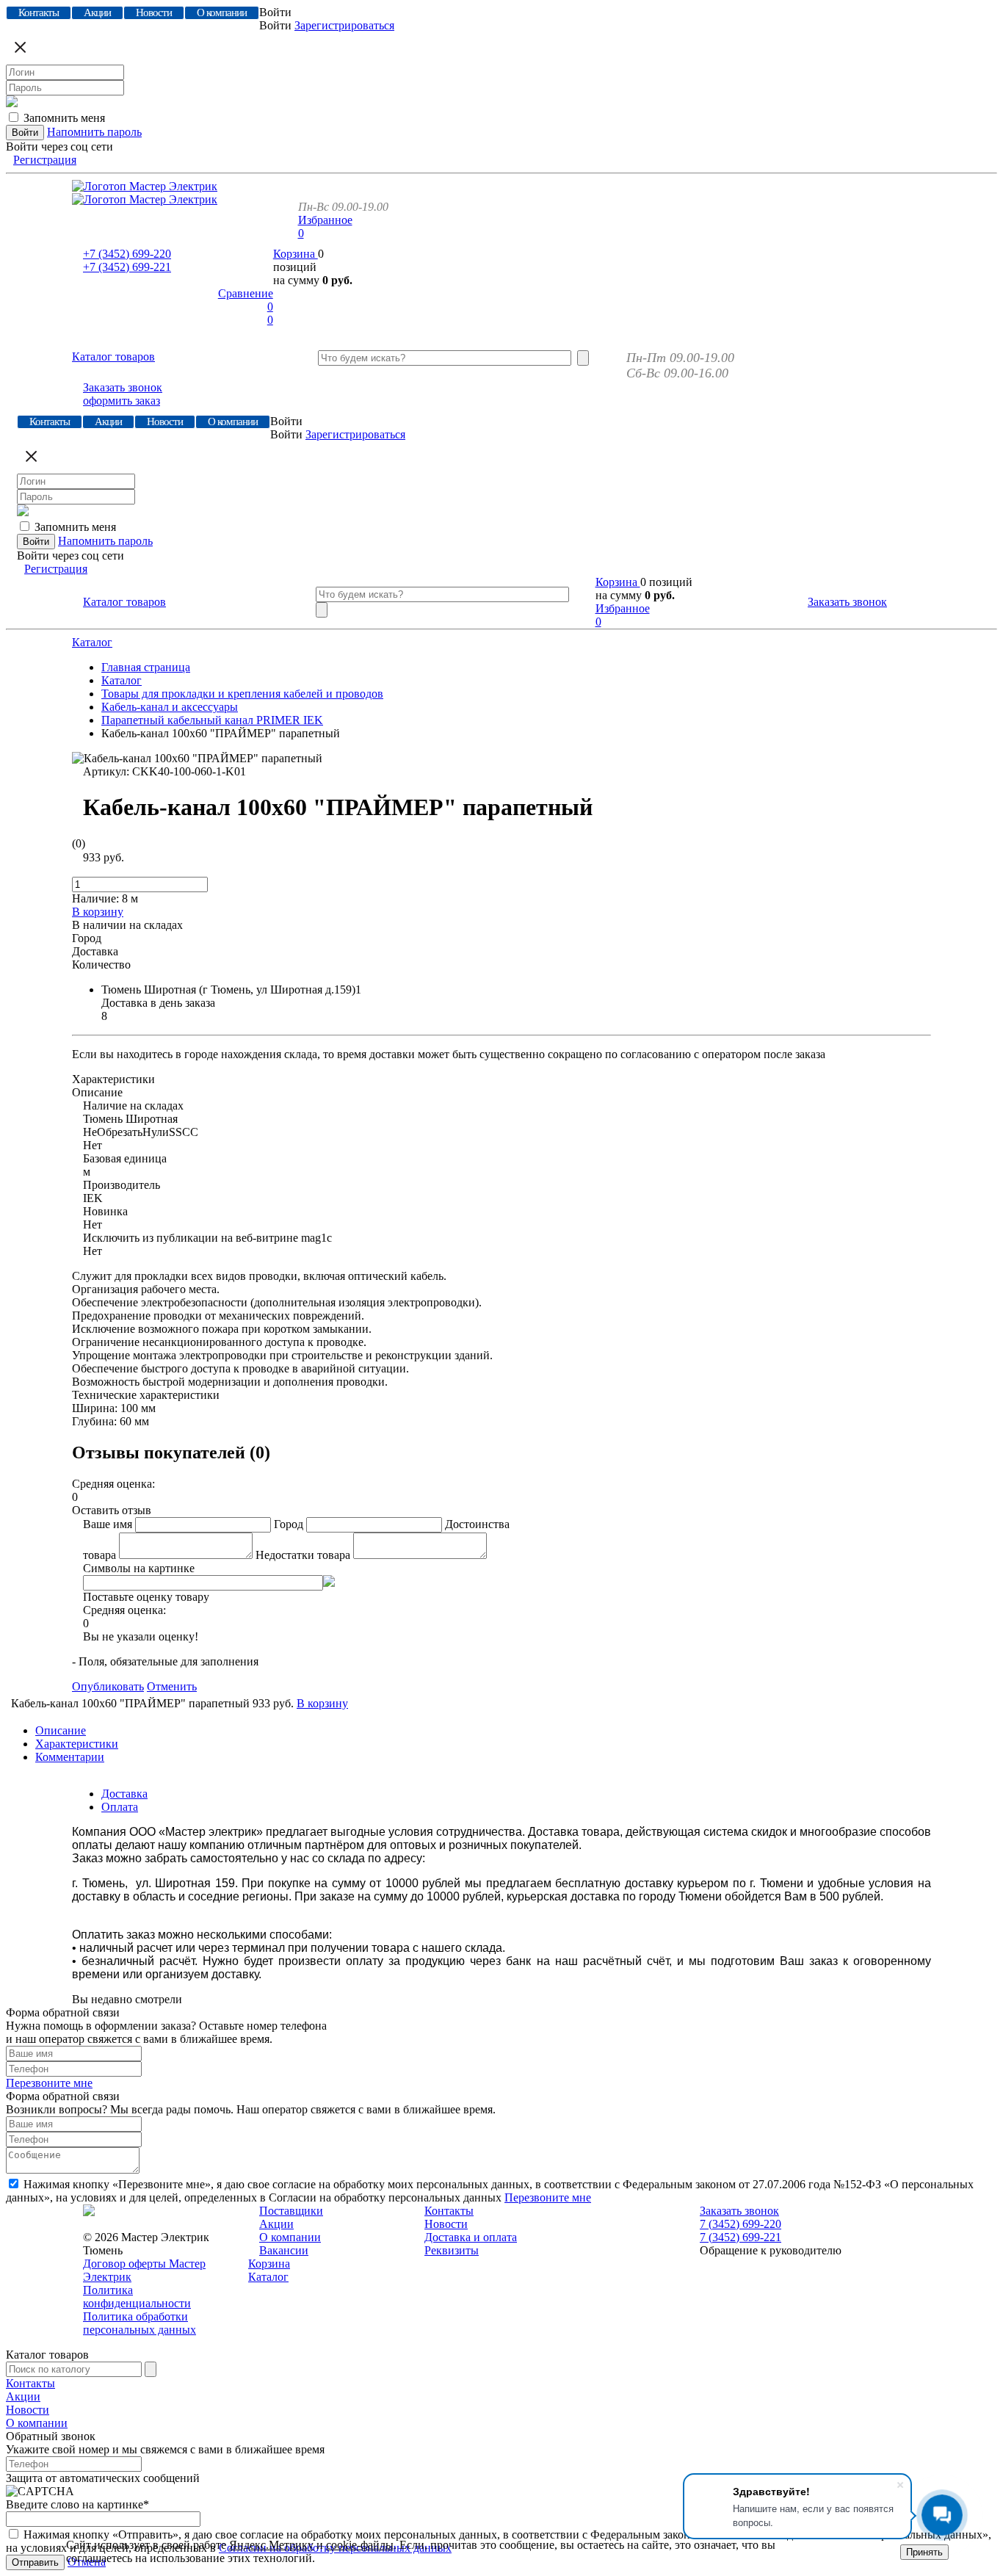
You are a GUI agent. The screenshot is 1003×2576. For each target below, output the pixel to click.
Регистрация (45, 160)
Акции (276, 2224)
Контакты (449, 2211)
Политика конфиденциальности (137, 2297)
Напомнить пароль (94, 132)
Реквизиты (452, 2250)
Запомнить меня (64, 118)
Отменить (172, 1686)
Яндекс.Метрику (271, 2545)
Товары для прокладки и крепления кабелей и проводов (242, 694)
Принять (924, 2552)
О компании (290, 2237)
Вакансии (284, 2250)
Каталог (92, 642)
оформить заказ (122, 401)
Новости (446, 2224)
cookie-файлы (360, 2545)
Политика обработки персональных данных (140, 2323)
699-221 (127, 267)
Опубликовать (108, 1686)
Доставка (124, 1794)
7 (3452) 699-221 (741, 2237)
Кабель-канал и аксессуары (170, 707)
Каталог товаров (113, 357)
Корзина (296, 254)
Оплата (120, 1807)
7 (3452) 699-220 (741, 2224)
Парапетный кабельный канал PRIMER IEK (212, 720)
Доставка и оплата (471, 2237)
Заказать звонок (123, 387)
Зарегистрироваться (344, 25)
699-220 (127, 254)
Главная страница (146, 667)
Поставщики (291, 2211)
